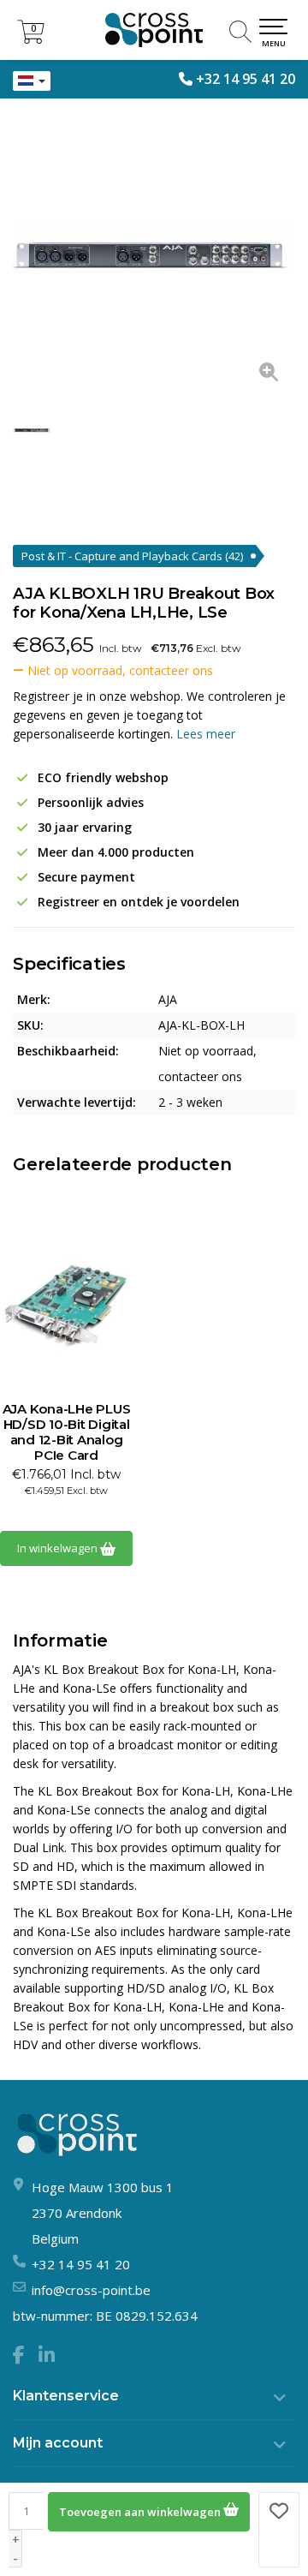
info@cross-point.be (91, 2290)
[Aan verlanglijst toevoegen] (279, 2530)
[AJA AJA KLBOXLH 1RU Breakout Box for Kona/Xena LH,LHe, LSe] (154, 257)
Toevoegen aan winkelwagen (141, 2512)
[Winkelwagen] (31, 39)
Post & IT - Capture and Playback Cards (132, 556)
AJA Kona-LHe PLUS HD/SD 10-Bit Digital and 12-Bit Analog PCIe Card (67, 1432)
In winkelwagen (59, 1548)
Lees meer (206, 734)
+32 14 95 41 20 (246, 79)
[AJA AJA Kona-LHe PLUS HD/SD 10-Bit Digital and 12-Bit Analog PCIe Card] (66, 1307)
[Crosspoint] (154, 30)
